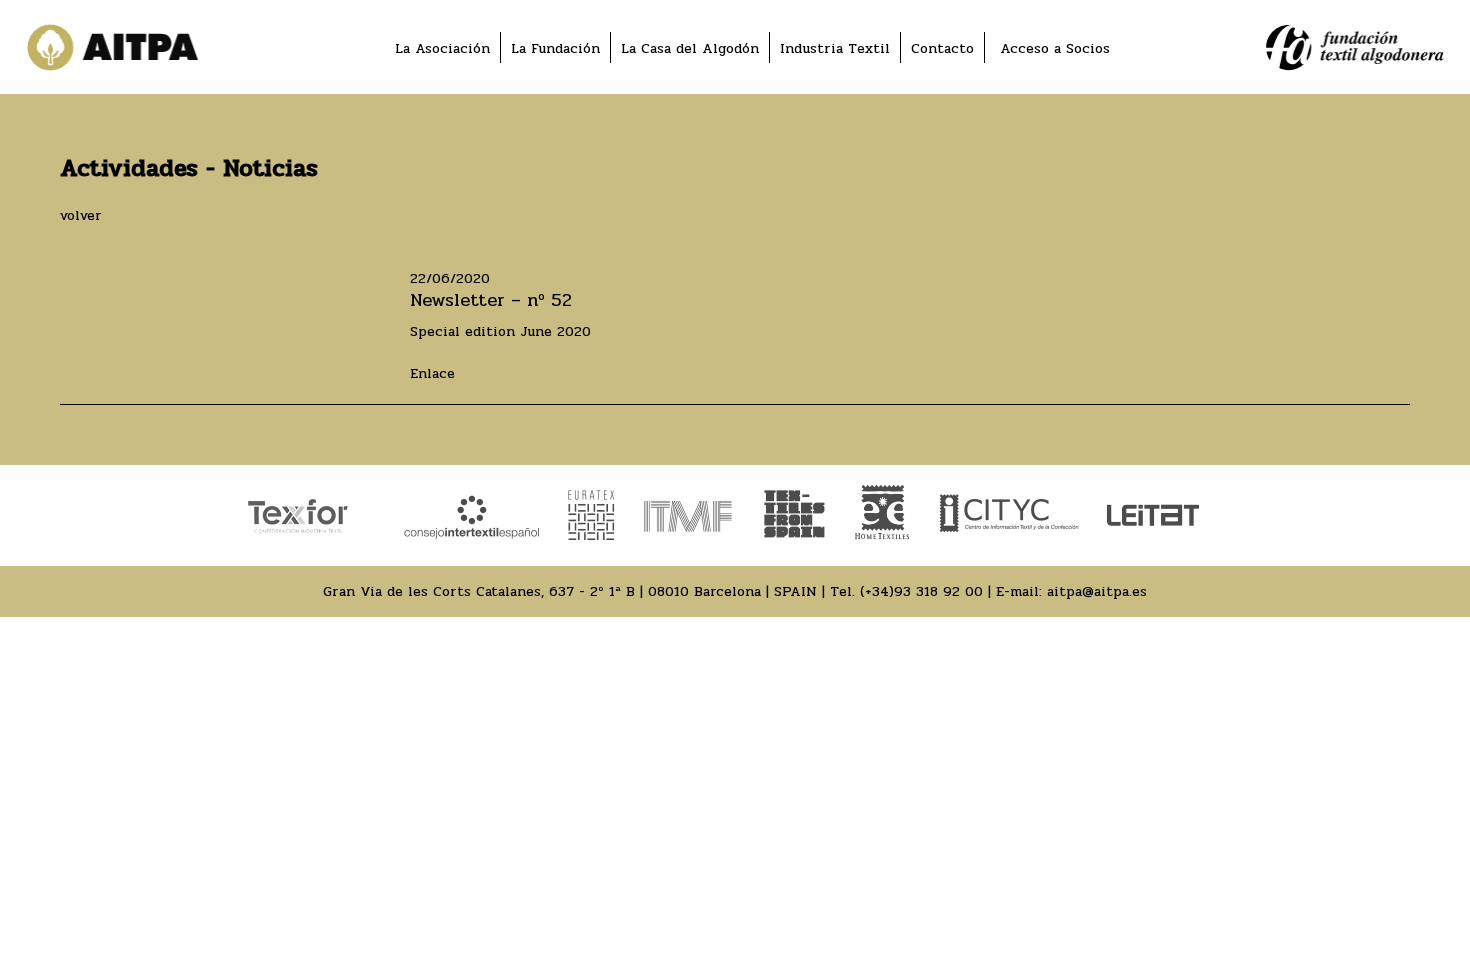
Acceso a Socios (1055, 48)
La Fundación (555, 48)
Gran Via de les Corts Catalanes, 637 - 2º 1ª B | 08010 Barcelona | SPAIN (570, 591)
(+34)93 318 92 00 (921, 591)
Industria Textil (835, 48)
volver (81, 215)
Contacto (942, 48)
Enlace (432, 373)
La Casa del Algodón (690, 48)
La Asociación (442, 48)
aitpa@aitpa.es (1097, 591)
